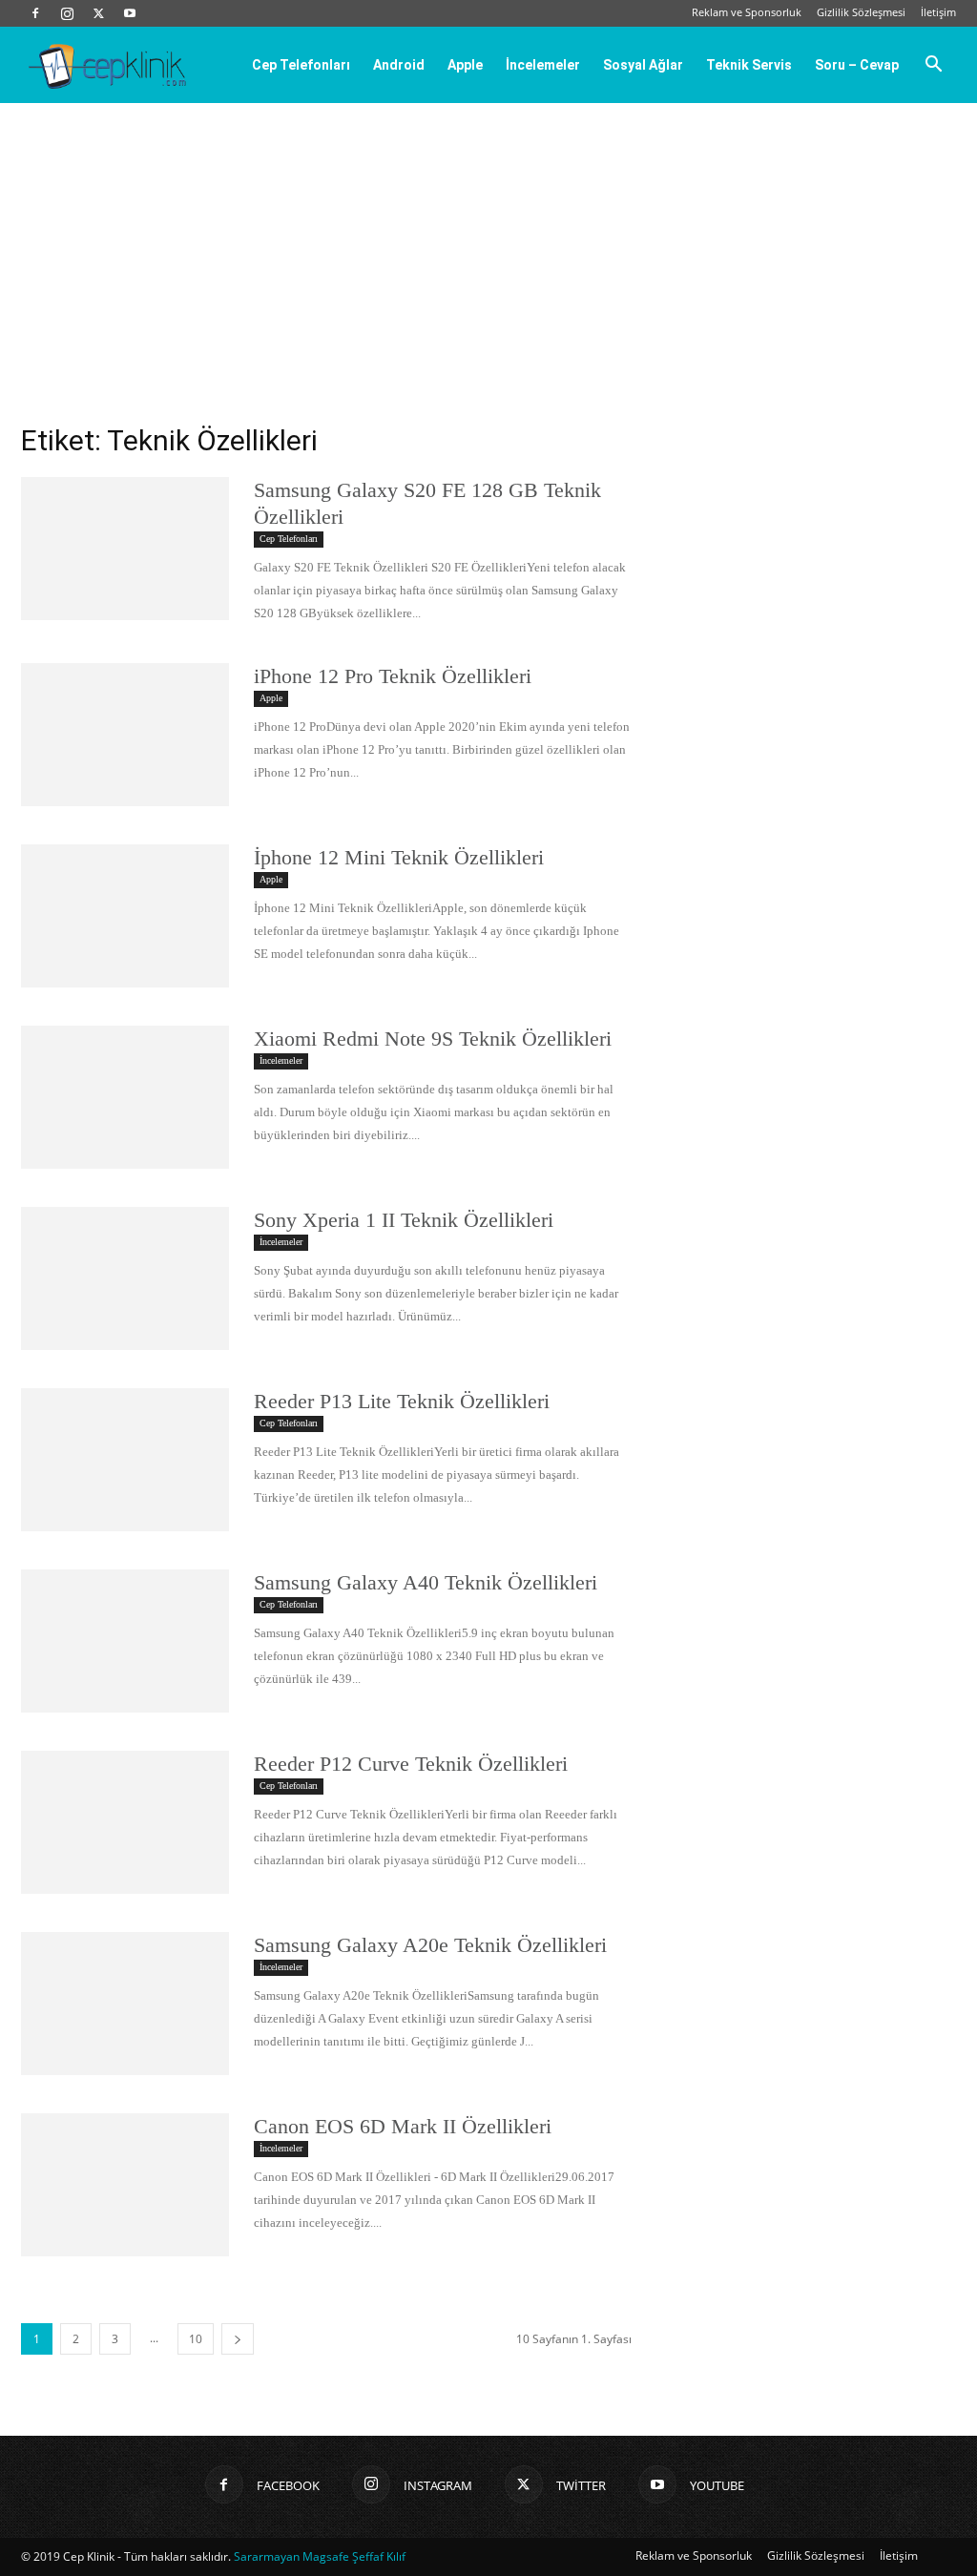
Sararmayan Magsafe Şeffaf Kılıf (320, 2556)
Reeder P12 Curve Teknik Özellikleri (411, 1764)
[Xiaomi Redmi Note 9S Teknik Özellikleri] (125, 1097)
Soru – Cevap (857, 65)
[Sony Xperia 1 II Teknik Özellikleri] (125, 1278)
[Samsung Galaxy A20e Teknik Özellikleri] (125, 2004)
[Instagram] (67, 13)
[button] (933, 66)
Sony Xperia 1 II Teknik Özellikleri (404, 1220)
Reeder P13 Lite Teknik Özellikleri (402, 1401)
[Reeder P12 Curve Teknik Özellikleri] (125, 1822)
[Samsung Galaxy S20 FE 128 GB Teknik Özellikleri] (125, 549)
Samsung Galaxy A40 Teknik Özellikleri (426, 1582)
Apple (465, 65)
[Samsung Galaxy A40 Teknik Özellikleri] (125, 1641)
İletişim (938, 12)
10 (196, 2339)
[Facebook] (35, 13)
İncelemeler (543, 65)
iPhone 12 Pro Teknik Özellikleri (393, 676)
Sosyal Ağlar (643, 65)
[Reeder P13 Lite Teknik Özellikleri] (125, 1460)
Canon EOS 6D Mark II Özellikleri (403, 2126)
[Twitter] (98, 13)
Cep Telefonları (301, 65)
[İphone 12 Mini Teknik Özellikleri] (125, 916)
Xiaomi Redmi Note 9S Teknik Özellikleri (433, 1039)
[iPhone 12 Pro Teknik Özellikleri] (125, 735)
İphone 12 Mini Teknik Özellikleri (399, 857)
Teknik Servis (749, 65)
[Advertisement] (488, 246)
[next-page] (238, 2339)
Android (399, 65)
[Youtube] (130, 13)
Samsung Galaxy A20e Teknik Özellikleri (430, 1945)
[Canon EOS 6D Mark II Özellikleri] (125, 2185)
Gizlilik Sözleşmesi (861, 12)
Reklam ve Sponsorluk (747, 12)
